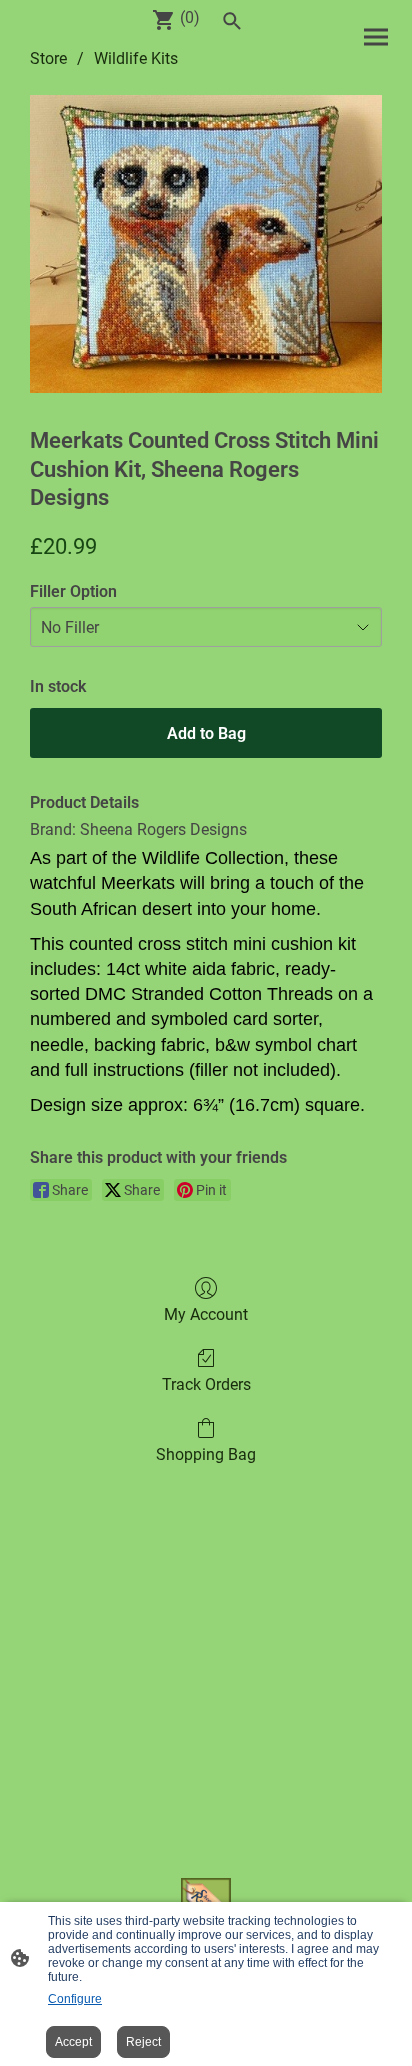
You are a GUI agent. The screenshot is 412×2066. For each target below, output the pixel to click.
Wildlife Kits (136, 58)
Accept (73, 2042)
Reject (143, 2042)
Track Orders (206, 1384)
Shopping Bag (206, 1454)
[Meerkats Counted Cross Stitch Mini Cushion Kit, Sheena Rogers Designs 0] (206, 244)
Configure (75, 1999)
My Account (206, 1314)
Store (48, 58)
